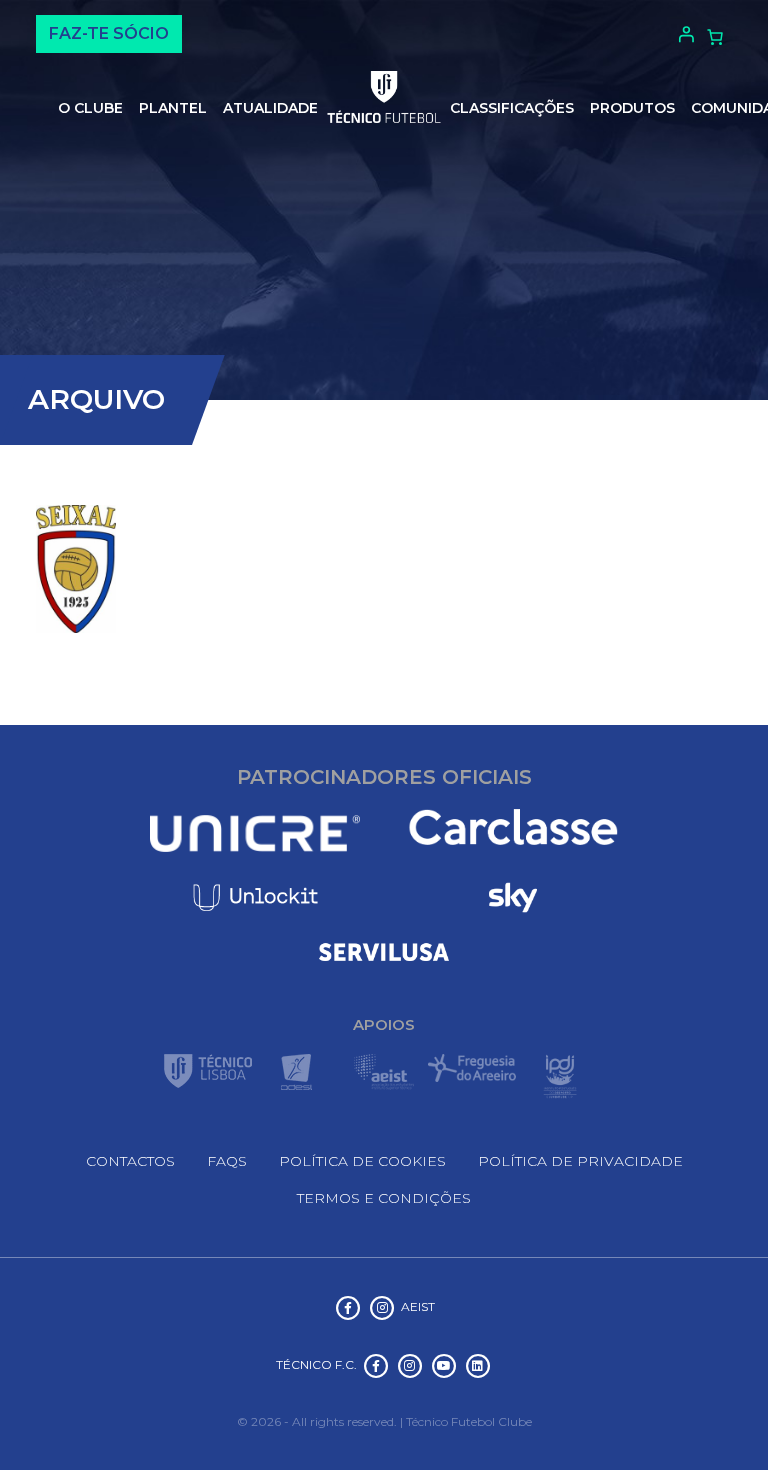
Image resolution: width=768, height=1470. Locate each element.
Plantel (173, 108)
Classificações (512, 108)
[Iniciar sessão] (683, 34)
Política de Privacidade (580, 1161)
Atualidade (270, 108)
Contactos (130, 1161)
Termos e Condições (384, 1198)
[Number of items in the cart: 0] (715, 37)
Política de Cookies (362, 1161)
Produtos (632, 108)
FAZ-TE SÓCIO (109, 33)
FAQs (227, 1161)
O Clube (90, 108)
